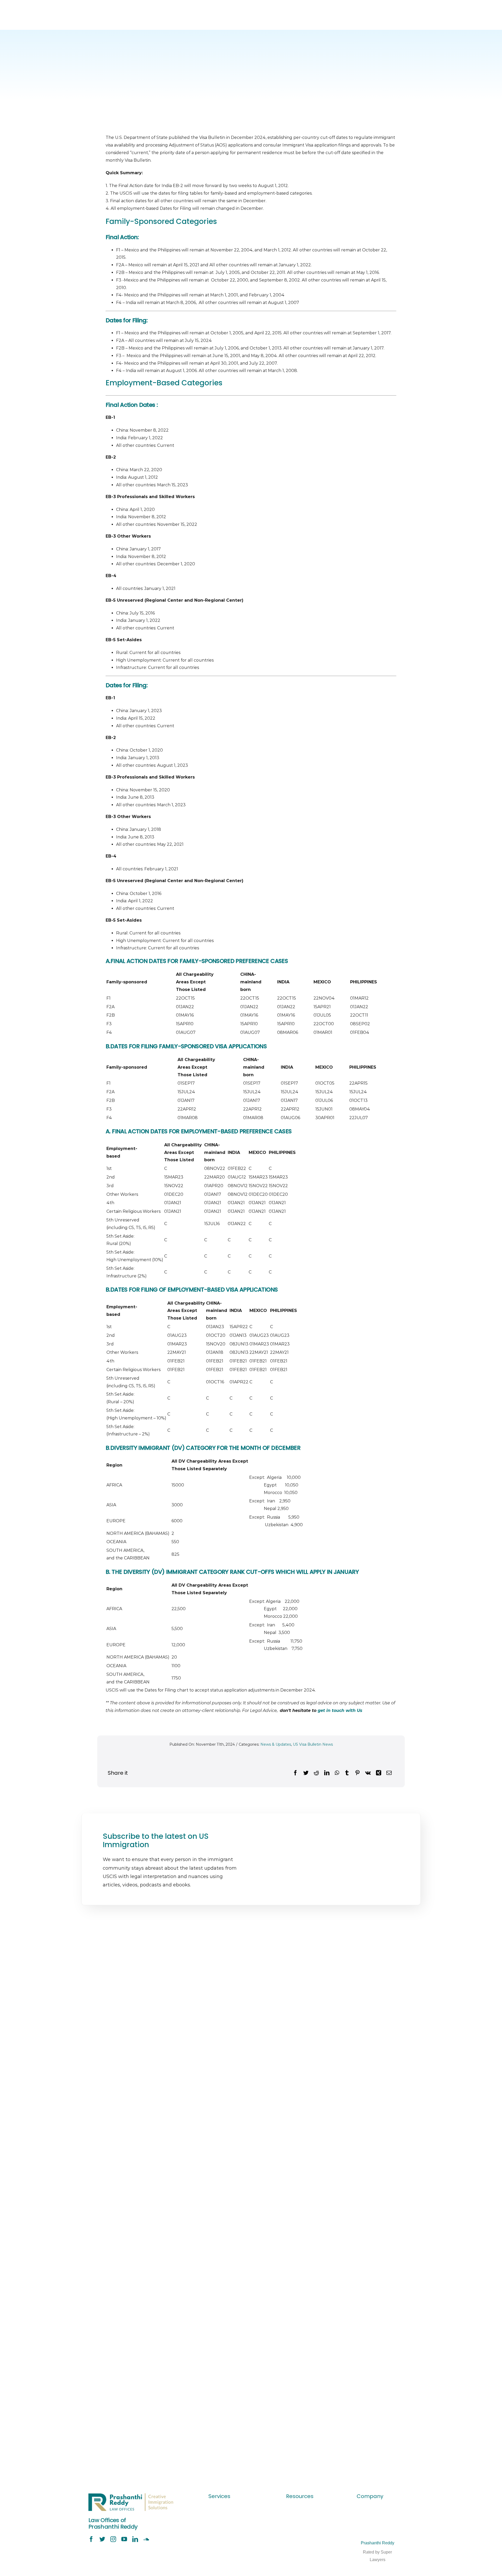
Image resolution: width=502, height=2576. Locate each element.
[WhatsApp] (337, 1773)
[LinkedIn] (327, 1773)
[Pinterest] (357, 1773)
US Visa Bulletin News (313, 1744)
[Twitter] (306, 1773)
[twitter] (102, 2539)
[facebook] (91, 2539)
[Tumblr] (347, 1773)
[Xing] (379, 1773)
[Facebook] (295, 1773)
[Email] (389, 1773)
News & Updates (276, 1744)
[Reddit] (316, 1773)
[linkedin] (135, 2539)
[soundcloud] (146, 2539)
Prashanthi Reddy (378, 2543)
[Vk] (368, 1773)
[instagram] (113, 2539)
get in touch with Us (340, 1710)
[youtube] (124, 2539)
